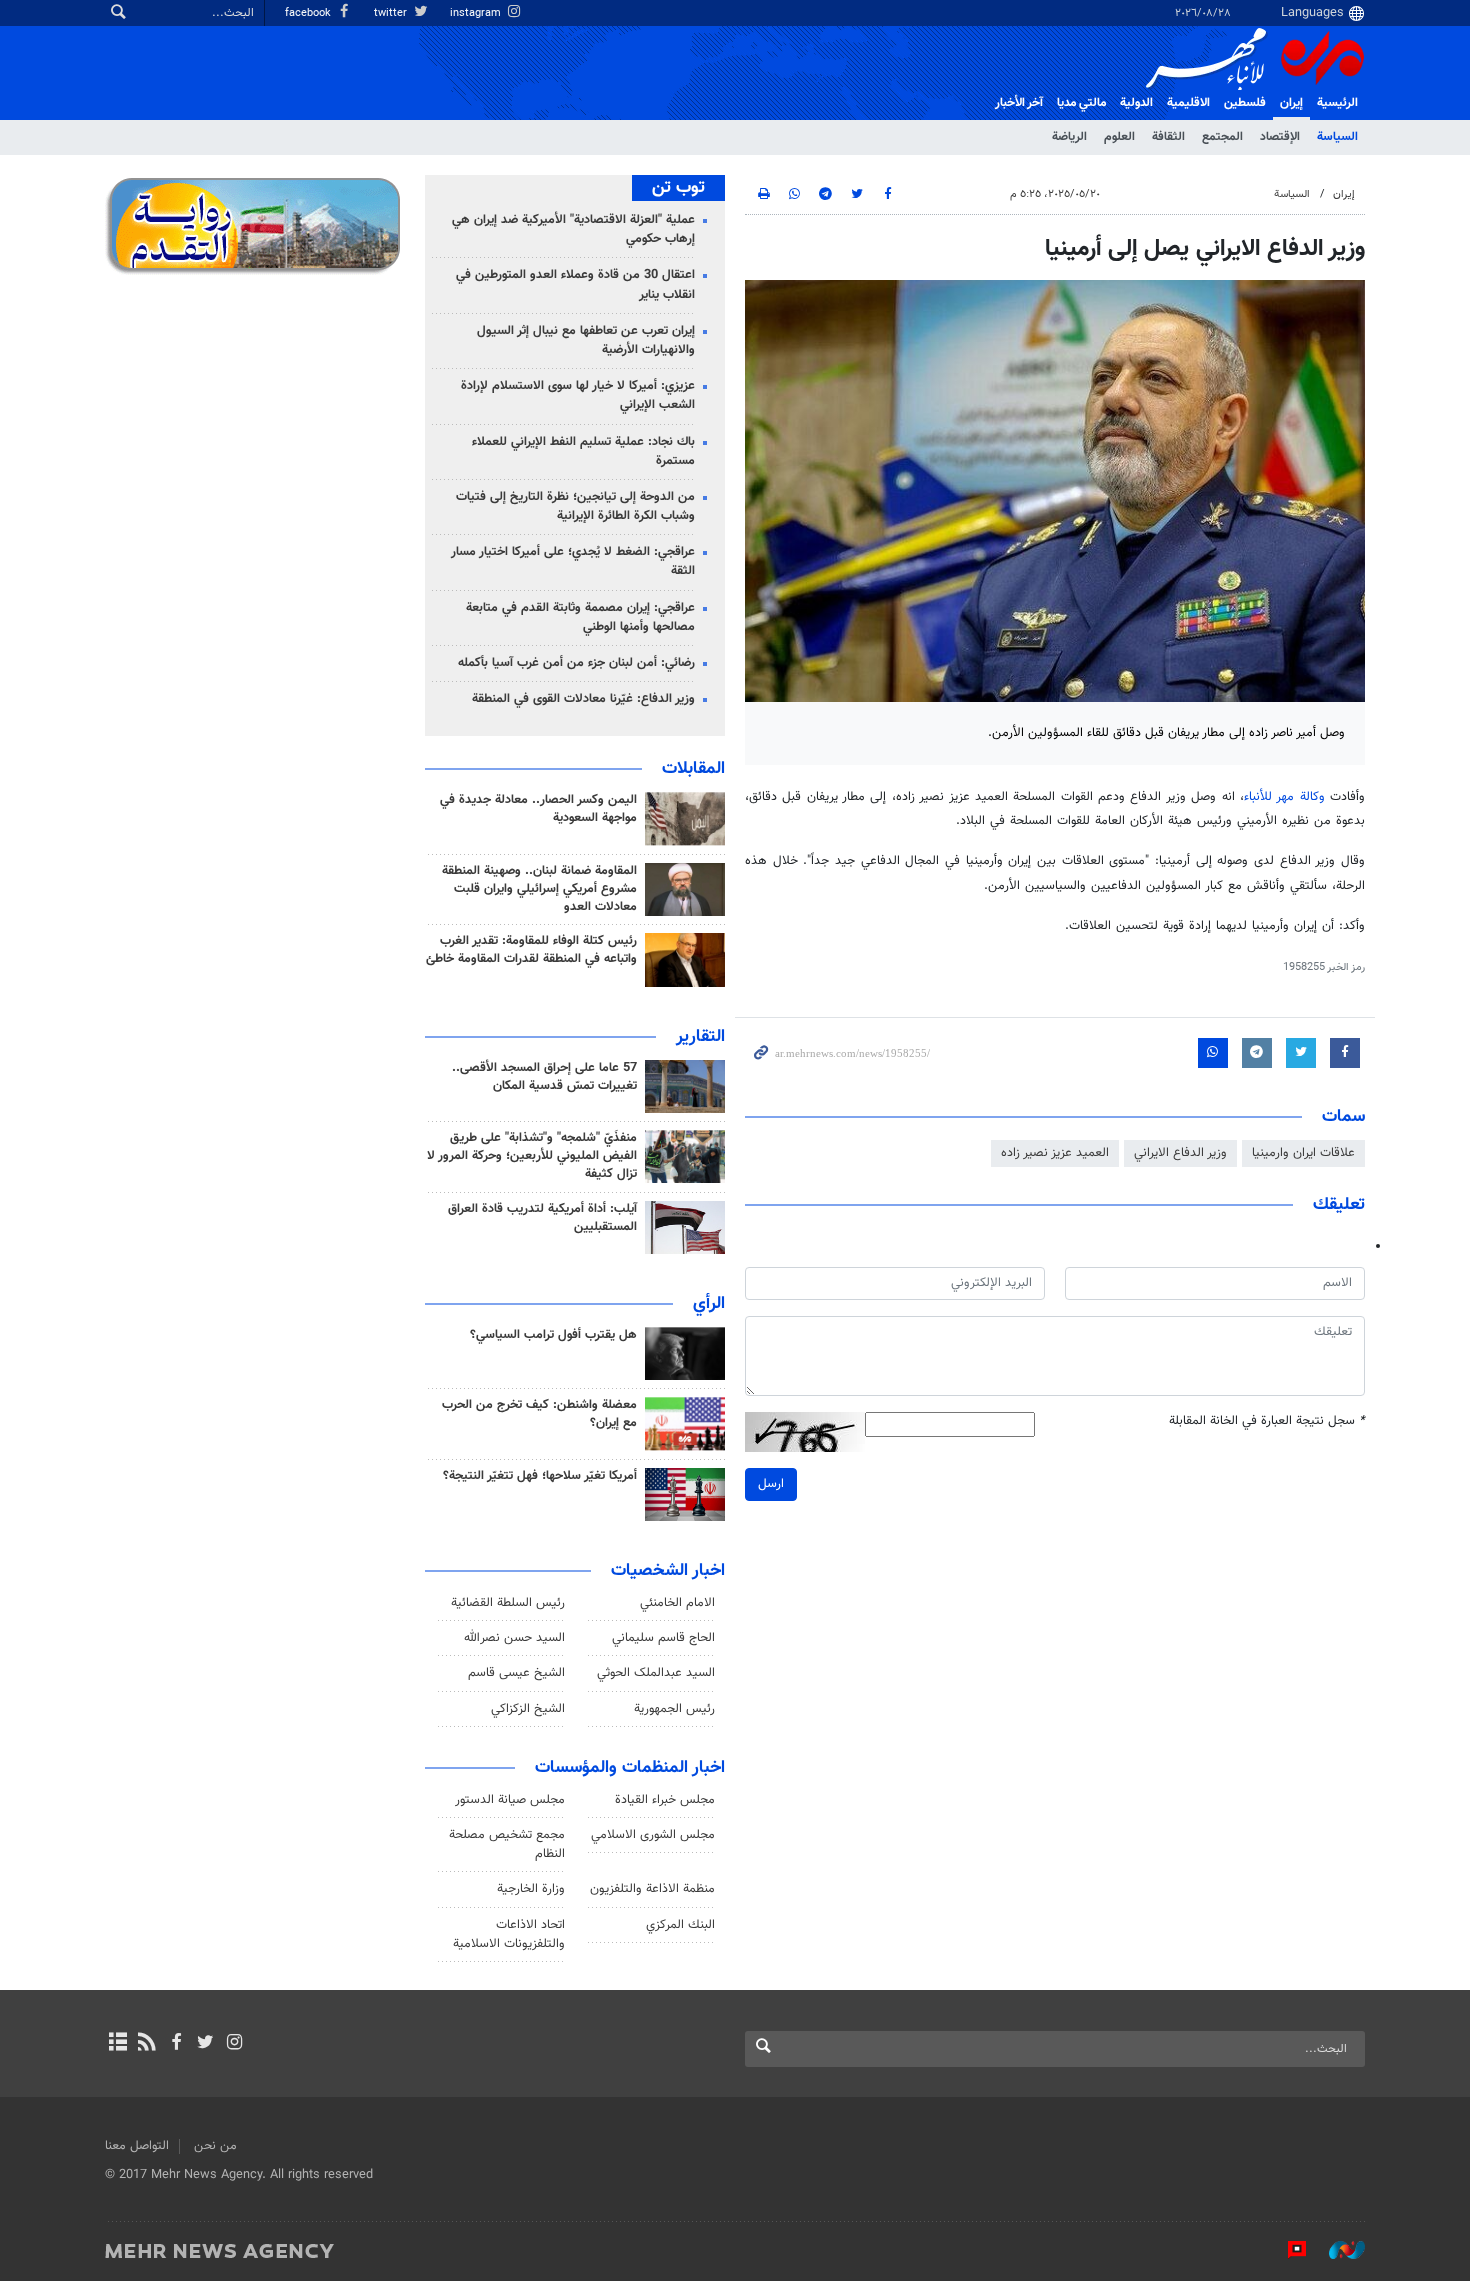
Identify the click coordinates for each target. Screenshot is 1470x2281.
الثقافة (1168, 137)
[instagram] (234, 2044)
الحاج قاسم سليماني (663, 1638)
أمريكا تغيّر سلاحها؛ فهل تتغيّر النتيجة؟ (540, 1476)
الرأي (709, 1304)
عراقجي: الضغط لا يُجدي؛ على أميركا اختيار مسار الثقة (573, 561)
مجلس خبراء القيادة (665, 1800)
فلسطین (1245, 103)
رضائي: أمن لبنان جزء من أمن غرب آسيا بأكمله (576, 663)
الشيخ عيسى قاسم (516, 1673)
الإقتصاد (1280, 137)
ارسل (771, 1484)
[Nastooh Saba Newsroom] (1337, 2250)
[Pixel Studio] (1287, 2250)
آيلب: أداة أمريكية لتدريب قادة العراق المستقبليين (542, 1218)
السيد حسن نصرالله (514, 1638)
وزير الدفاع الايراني (1180, 1153)
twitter (392, 13)
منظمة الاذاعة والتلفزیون (652, 1889)
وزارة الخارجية (531, 1889)
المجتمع (1222, 137)
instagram (477, 13)
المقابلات (693, 769)
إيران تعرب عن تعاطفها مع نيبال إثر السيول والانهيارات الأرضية (586, 340)
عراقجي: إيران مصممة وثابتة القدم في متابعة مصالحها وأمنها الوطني (580, 617)
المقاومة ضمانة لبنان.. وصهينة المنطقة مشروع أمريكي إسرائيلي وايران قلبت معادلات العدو (539, 889)
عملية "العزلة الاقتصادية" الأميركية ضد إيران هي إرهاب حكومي (573, 229)
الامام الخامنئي (677, 1603)
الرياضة (1069, 137)
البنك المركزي (680, 1925)
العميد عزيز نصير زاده (1055, 1153)
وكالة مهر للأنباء (1284, 797)
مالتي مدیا (1081, 103)
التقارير (700, 1037)
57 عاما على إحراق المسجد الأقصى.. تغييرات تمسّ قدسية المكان (544, 1077)
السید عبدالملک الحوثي (656, 1673)
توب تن (678, 188)
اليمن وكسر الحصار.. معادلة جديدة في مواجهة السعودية (538, 809)
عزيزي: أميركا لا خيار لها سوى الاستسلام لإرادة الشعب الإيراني (578, 395)
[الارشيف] (117, 2044)
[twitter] (205, 2044)
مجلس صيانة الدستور (510, 1800)
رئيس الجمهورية (674, 1709)
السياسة (1337, 137)
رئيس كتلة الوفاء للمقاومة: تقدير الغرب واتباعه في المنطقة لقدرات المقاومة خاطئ (531, 950)
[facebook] (175, 2044)
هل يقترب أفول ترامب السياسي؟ (553, 1335)
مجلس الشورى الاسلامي (653, 1835)
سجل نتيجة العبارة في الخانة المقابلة (1267, 1421)
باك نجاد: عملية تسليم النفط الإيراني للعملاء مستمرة (583, 451)
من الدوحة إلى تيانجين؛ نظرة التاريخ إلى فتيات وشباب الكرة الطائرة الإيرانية (575, 506)
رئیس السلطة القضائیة (508, 1603)
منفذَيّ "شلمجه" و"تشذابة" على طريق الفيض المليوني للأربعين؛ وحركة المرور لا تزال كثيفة (532, 1156)
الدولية (1136, 103)
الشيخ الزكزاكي (528, 1709)
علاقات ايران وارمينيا (1303, 1153)
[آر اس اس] (146, 2044)
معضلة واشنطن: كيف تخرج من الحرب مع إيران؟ (539, 1414)
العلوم (1119, 137)
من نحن (215, 2146)
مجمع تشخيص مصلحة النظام (507, 1844)
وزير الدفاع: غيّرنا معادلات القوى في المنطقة (583, 699)
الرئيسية (1337, 103)
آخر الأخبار (1019, 103)
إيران (1291, 103)
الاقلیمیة (1188, 103)
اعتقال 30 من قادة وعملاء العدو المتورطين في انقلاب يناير (575, 284)
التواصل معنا (137, 2146)
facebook (309, 13)
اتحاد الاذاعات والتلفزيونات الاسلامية (509, 1934)
